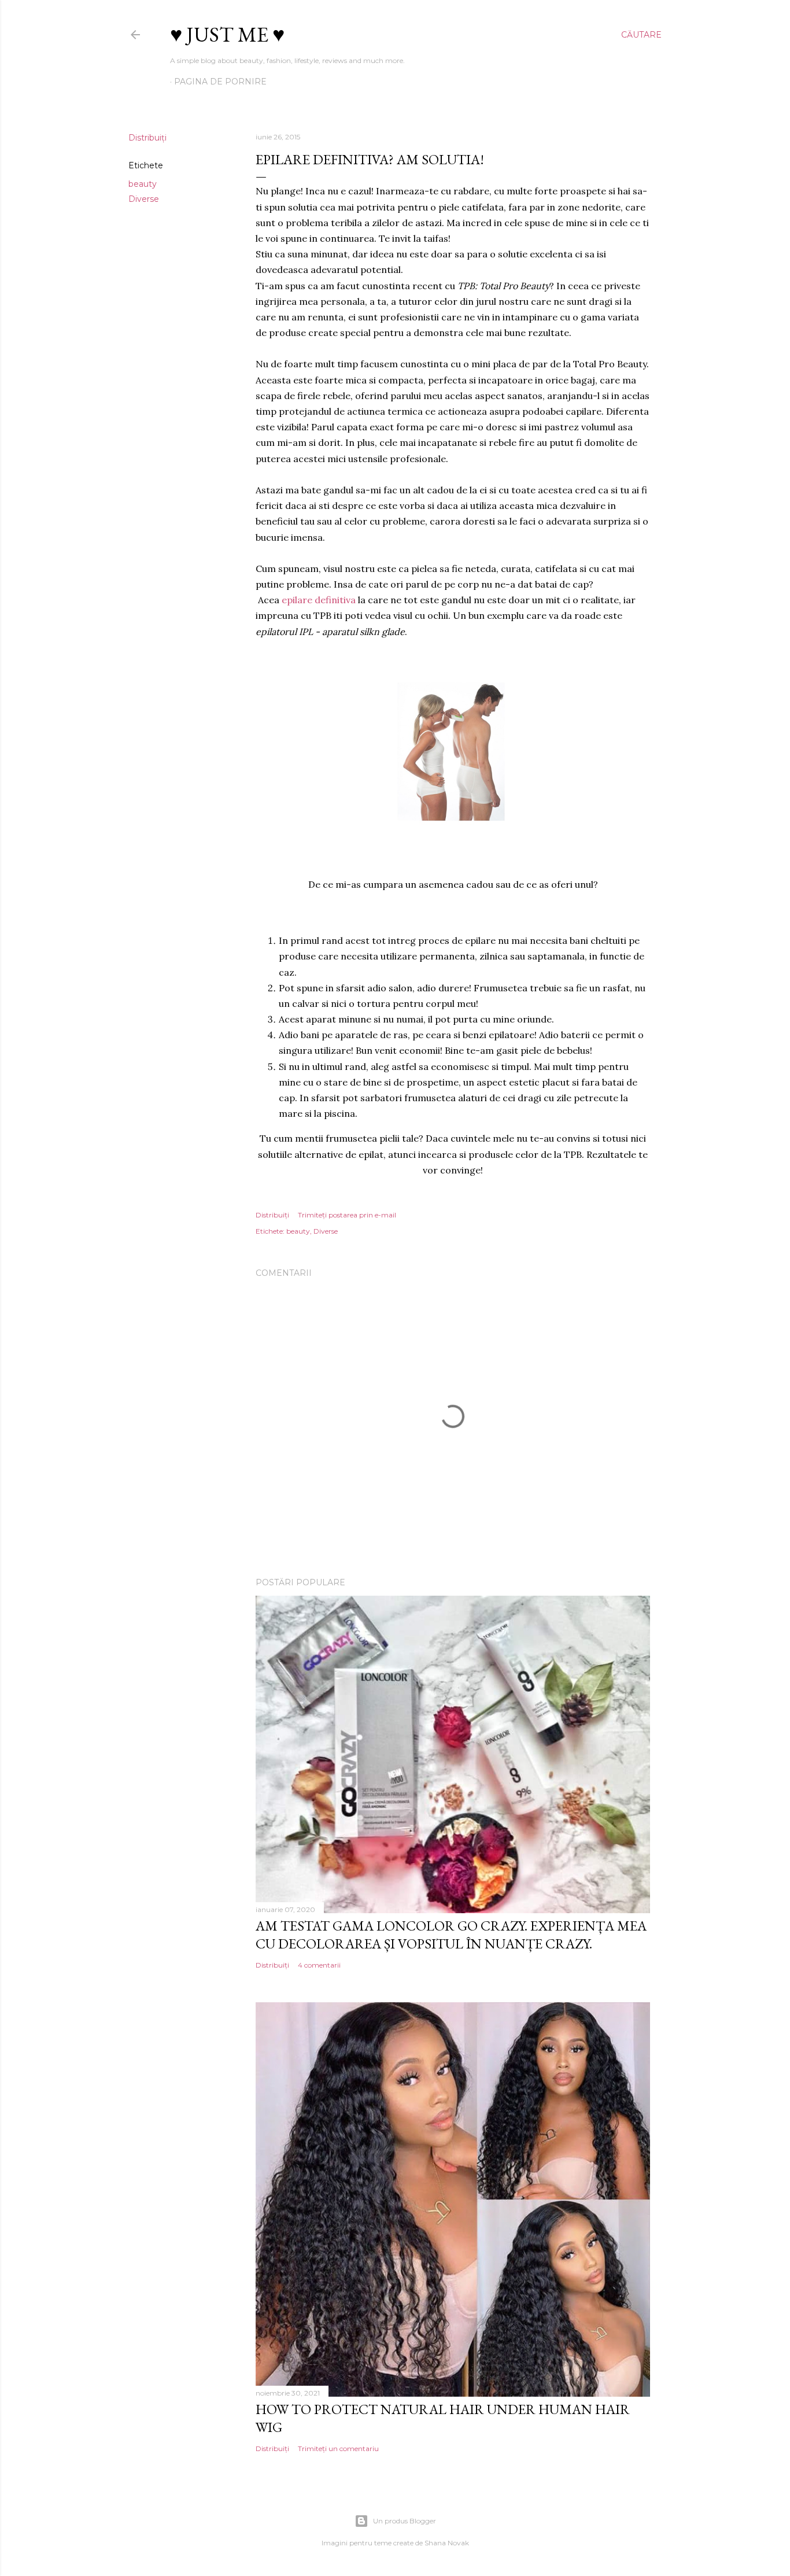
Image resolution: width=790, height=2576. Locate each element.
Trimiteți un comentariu (338, 2448)
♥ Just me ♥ (227, 34)
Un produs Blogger (405, 2521)
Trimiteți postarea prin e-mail (347, 1215)
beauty (143, 184)
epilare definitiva (319, 600)
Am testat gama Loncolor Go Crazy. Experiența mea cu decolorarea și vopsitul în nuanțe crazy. (451, 1935)
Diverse (144, 199)
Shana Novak (447, 2543)
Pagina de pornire (220, 82)
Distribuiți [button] (147, 138)
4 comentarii (319, 1965)
